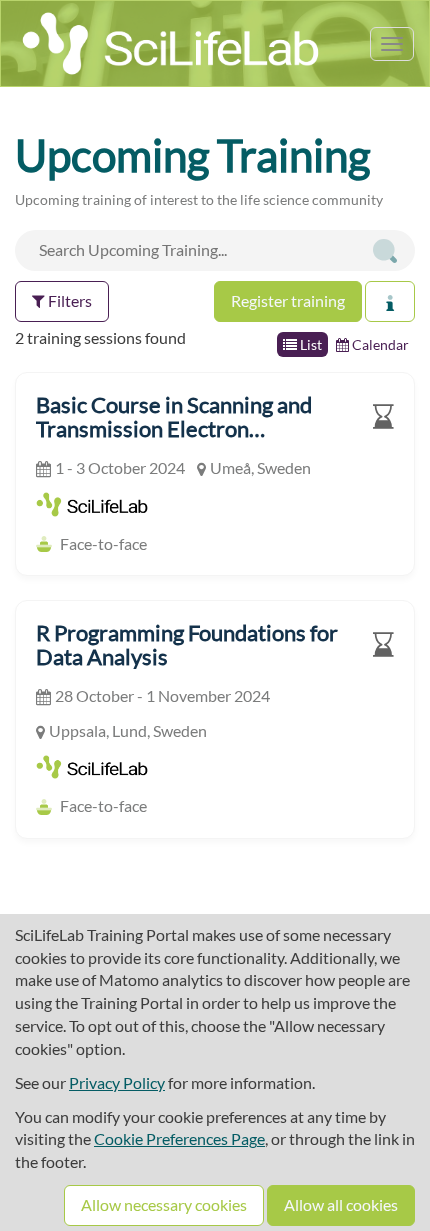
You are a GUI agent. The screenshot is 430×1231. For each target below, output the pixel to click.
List (309, 344)
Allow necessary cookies (164, 1204)
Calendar (379, 344)
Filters (68, 300)
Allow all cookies (341, 1204)
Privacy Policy (117, 1082)
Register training (288, 300)
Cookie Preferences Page (179, 1138)
